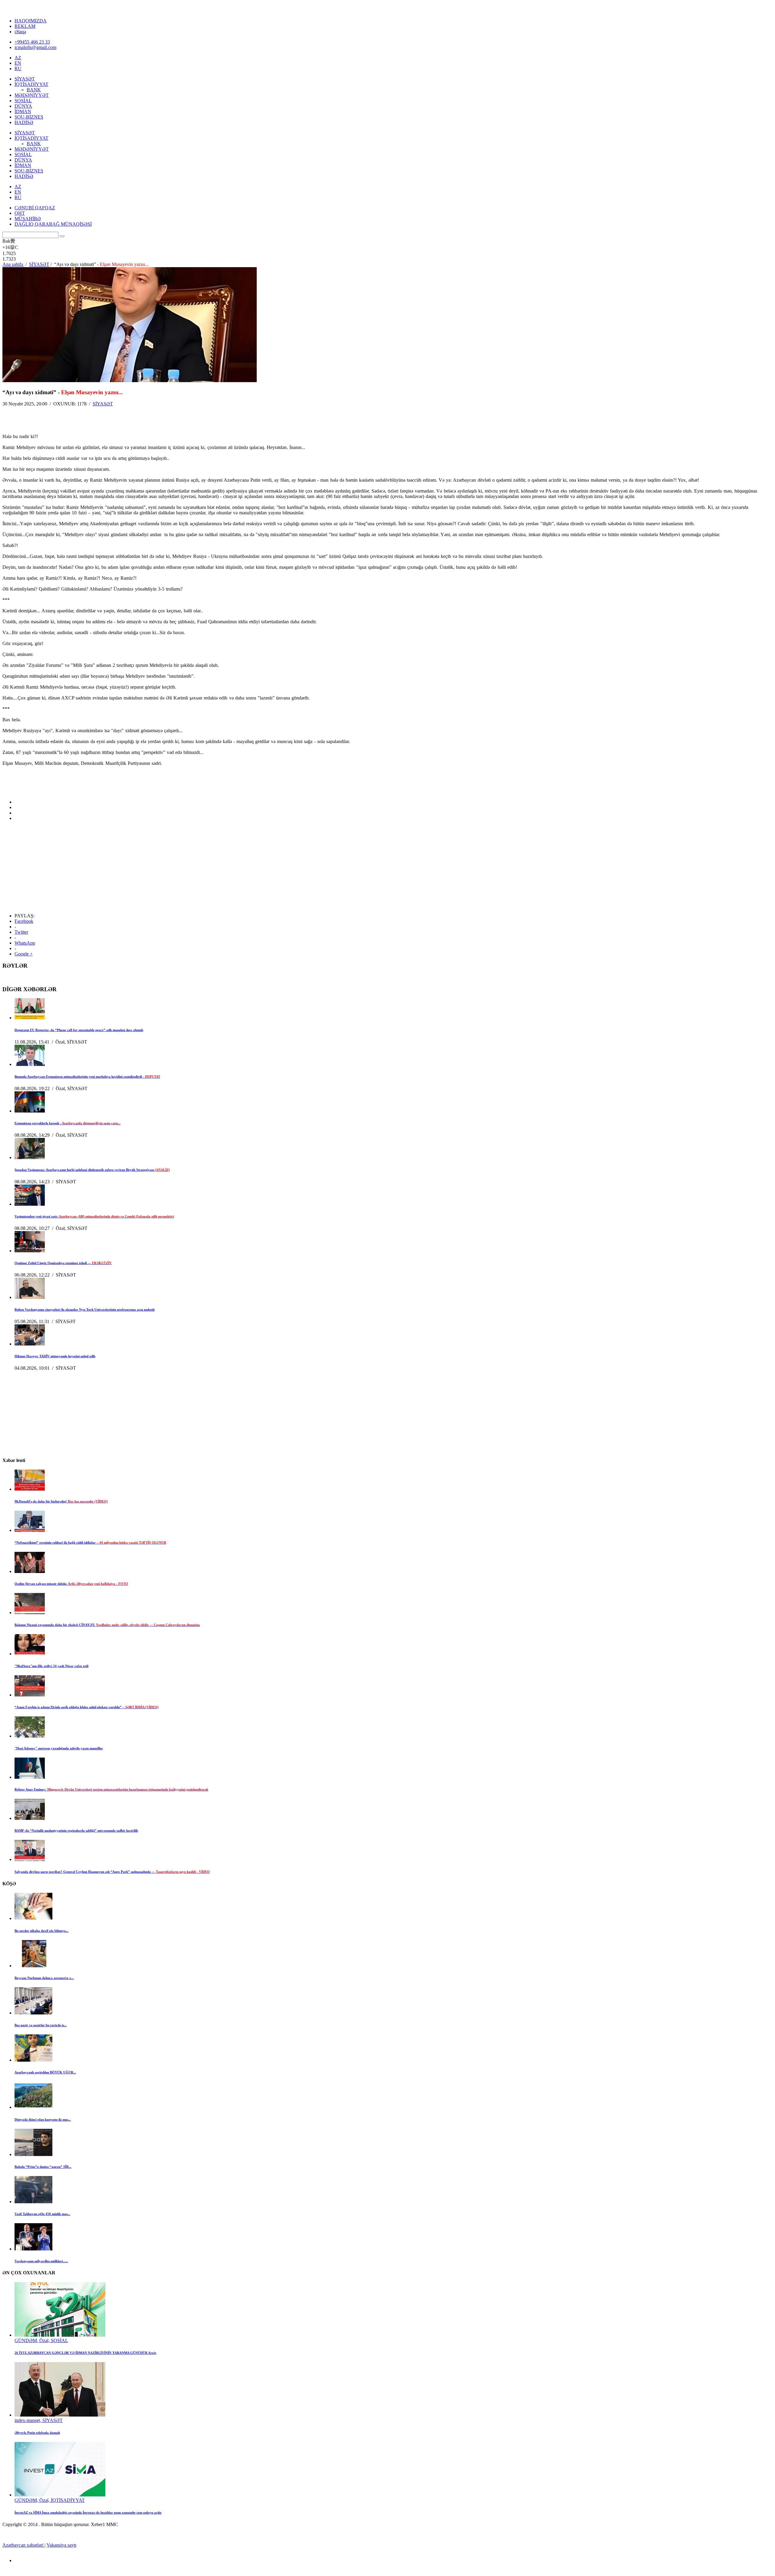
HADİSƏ (24, 122)
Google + (24, 954)
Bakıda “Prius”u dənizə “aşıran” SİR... (43, 2167)
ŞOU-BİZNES (29, 117)
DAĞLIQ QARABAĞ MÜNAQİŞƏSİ (53, 224)
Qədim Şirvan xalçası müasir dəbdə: (71, 1584)
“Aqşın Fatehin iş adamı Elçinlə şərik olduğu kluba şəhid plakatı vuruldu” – (87, 1707)
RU (18, 69)
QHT (20, 213)
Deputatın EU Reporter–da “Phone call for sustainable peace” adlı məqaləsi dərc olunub (79, 1030)
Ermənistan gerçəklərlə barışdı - (68, 1123)
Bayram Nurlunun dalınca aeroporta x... (44, 1978)
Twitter (21, 932)
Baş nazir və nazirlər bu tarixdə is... (41, 2025)
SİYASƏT (25, 79)
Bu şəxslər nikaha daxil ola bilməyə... (41, 1931)
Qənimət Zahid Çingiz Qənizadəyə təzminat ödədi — (63, 1263)
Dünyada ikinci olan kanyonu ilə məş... (43, 2119)
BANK (34, 90)
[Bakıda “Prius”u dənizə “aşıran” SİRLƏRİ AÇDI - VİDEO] (33, 2154)
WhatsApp (25, 943)
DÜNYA (23, 106)
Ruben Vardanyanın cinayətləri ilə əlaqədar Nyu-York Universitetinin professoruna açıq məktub (85, 1309)
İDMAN (23, 111)
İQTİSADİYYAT (31, 84)
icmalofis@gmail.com (35, 47)
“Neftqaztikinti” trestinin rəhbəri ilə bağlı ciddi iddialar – (90, 1542)
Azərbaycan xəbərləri (23, 2545)
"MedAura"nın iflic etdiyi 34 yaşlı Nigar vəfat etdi (51, 1666)
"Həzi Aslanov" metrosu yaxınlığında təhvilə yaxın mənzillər (59, 1748)
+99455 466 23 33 (32, 42)
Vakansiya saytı (61, 2545)
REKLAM (25, 26)
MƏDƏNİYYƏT (32, 95)
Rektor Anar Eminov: (111, 1789)
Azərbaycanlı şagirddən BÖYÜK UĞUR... (45, 2072)
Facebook (24, 921)
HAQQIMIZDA (31, 21)
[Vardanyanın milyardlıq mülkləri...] (33, 2249)
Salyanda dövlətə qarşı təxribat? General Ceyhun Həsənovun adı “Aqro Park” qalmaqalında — (112, 1872)
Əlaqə (20, 32)
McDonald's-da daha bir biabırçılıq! (61, 1501)
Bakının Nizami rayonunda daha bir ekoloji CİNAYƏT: (107, 1625)
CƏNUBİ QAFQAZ (35, 208)
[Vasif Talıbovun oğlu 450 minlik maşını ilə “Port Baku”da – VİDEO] (33, 2202)
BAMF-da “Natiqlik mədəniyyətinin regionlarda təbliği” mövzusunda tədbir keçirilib (76, 1830)
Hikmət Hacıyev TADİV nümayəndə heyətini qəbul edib (55, 1356)
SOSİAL (23, 101)
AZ (18, 58)
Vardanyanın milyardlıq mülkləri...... (41, 2261)
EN (18, 63)
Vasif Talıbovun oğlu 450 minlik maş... (42, 2214)
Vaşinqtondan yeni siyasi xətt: (94, 1216)
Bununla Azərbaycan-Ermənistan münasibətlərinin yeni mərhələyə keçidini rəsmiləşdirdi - (87, 1077)
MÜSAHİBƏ (28, 219)
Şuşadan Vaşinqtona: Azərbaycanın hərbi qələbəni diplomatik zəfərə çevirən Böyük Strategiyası (92, 1170)
